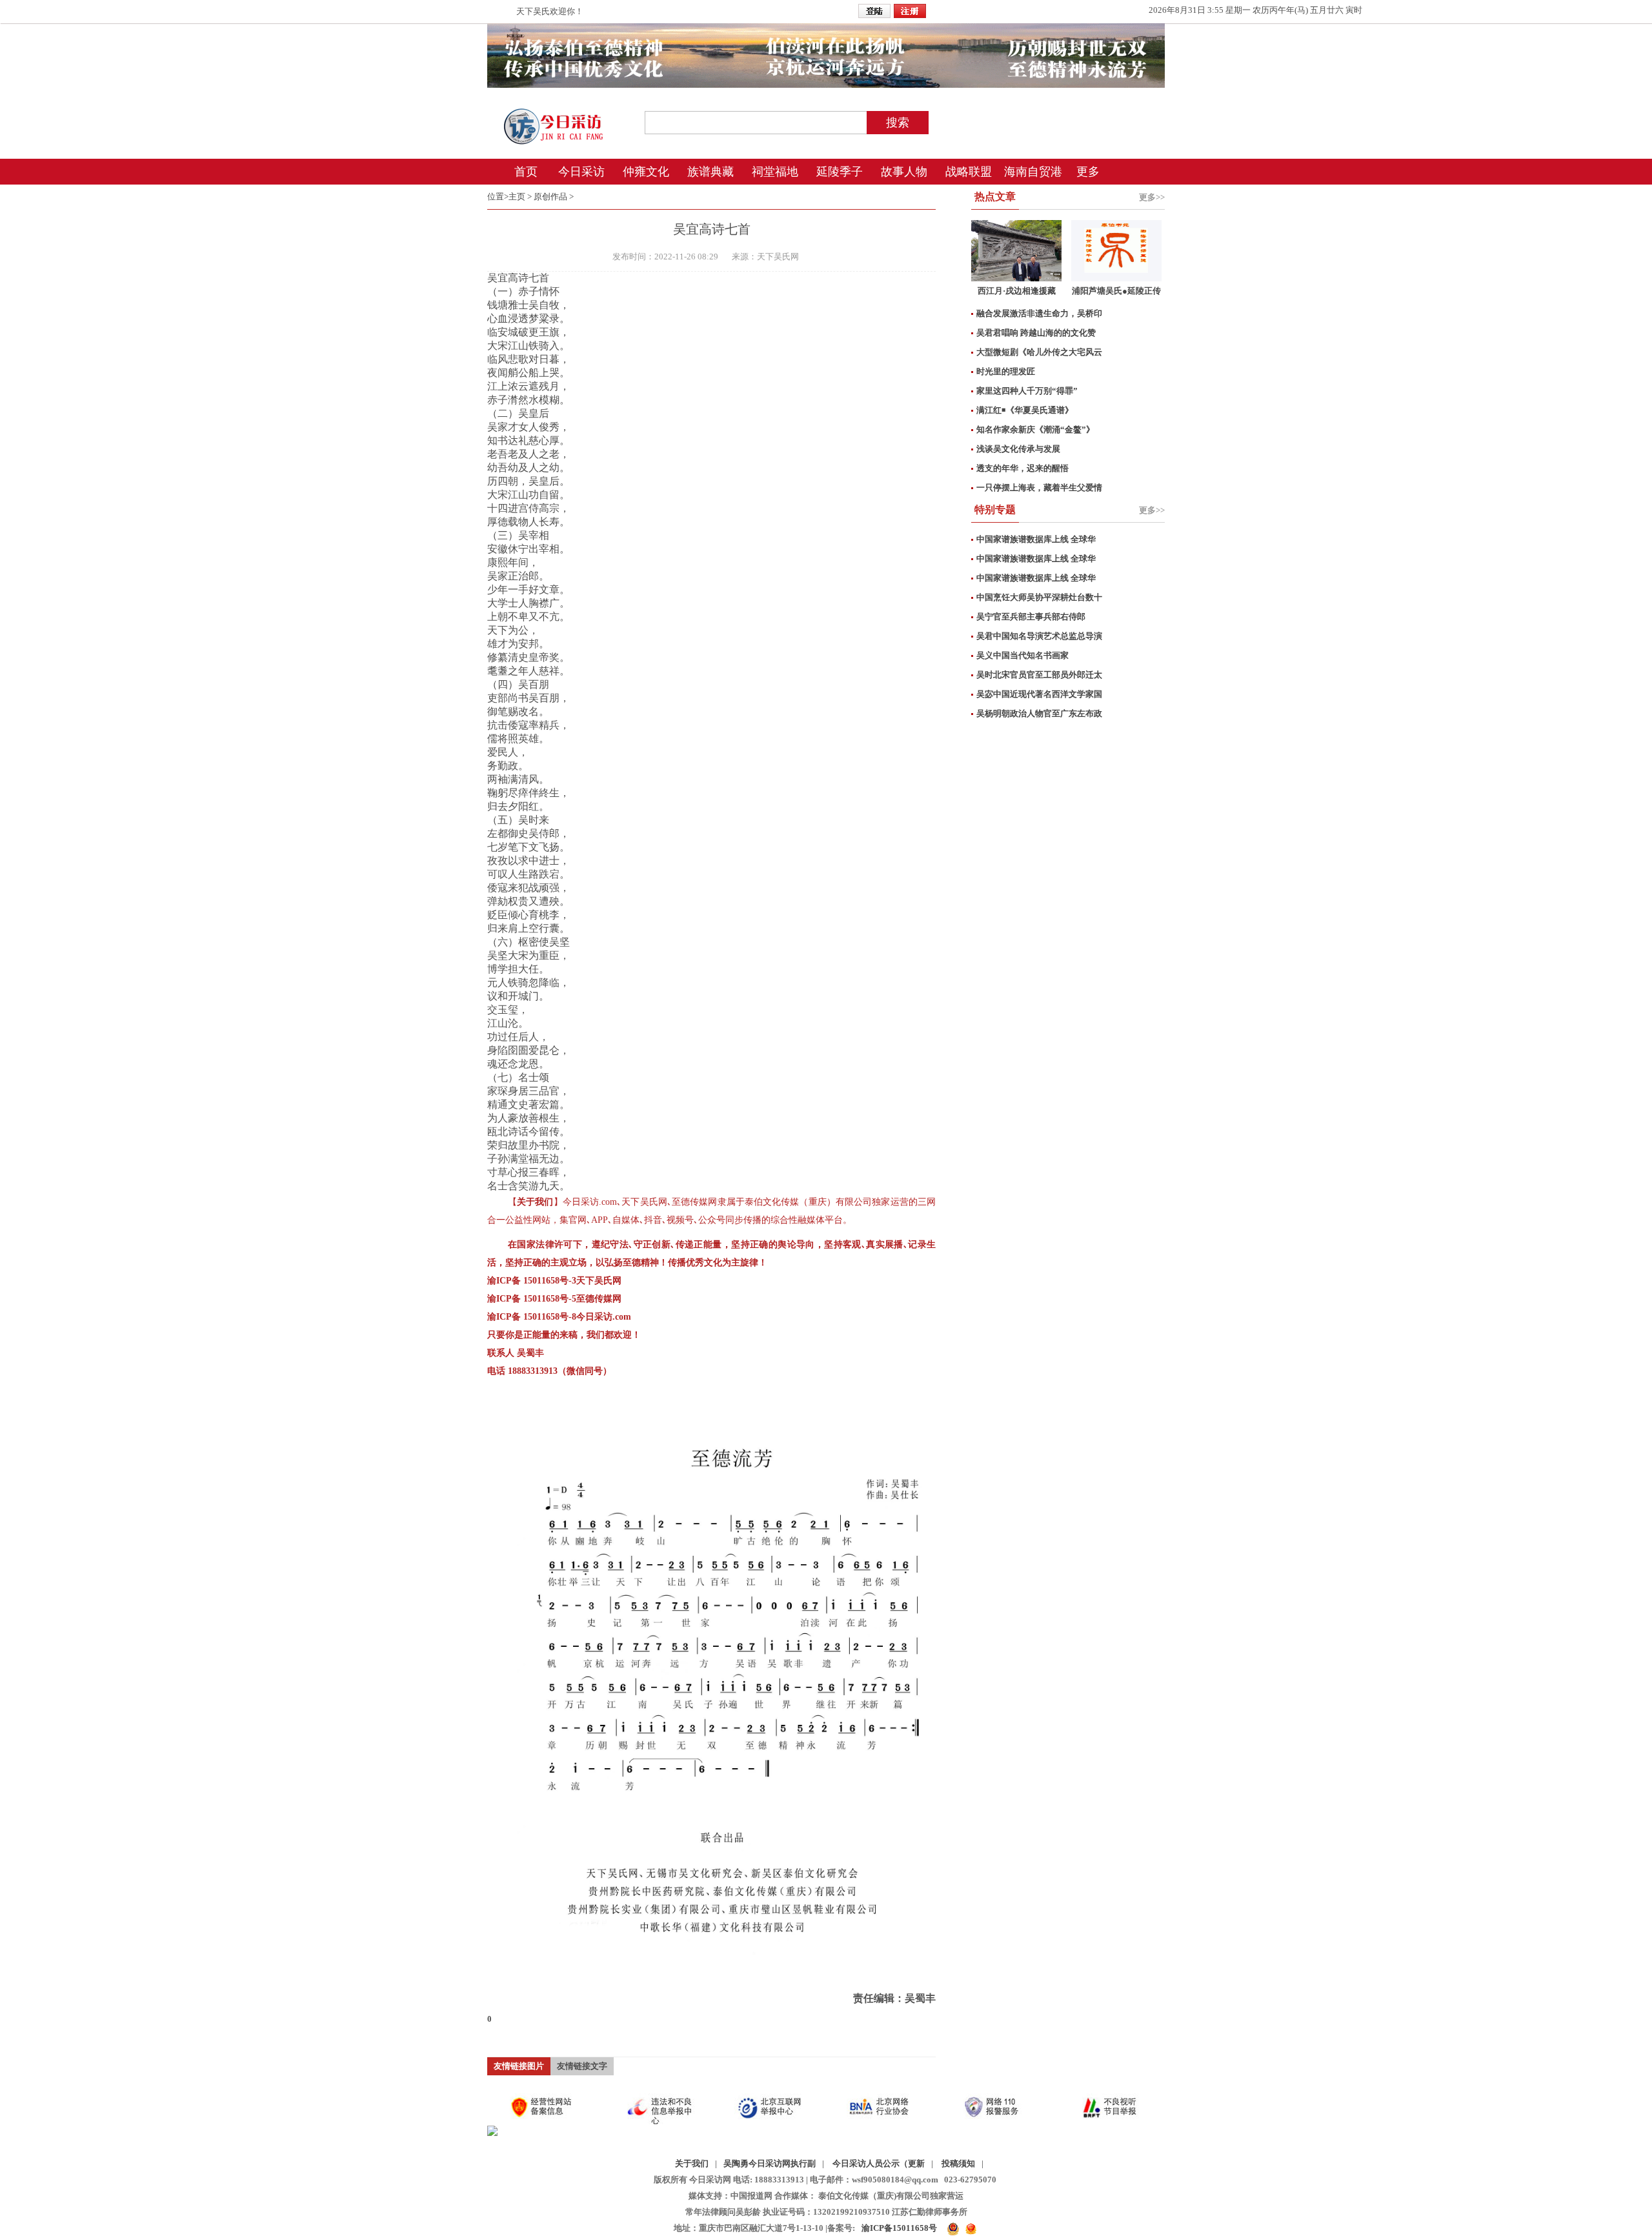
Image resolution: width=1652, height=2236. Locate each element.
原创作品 (550, 196)
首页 (526, 172)
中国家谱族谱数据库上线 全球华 (1036, 539)
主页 (517, 196)
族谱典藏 (710, 172)
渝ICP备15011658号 (899, 2228)
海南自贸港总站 (1033, 175)
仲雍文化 (646, 172)
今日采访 (581, 172)
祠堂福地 (775, 172)
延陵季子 (840, 172)
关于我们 (692, 2163)
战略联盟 (969, 172)
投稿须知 (958, 2163)
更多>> (1152, 197)
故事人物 (904, 172)
